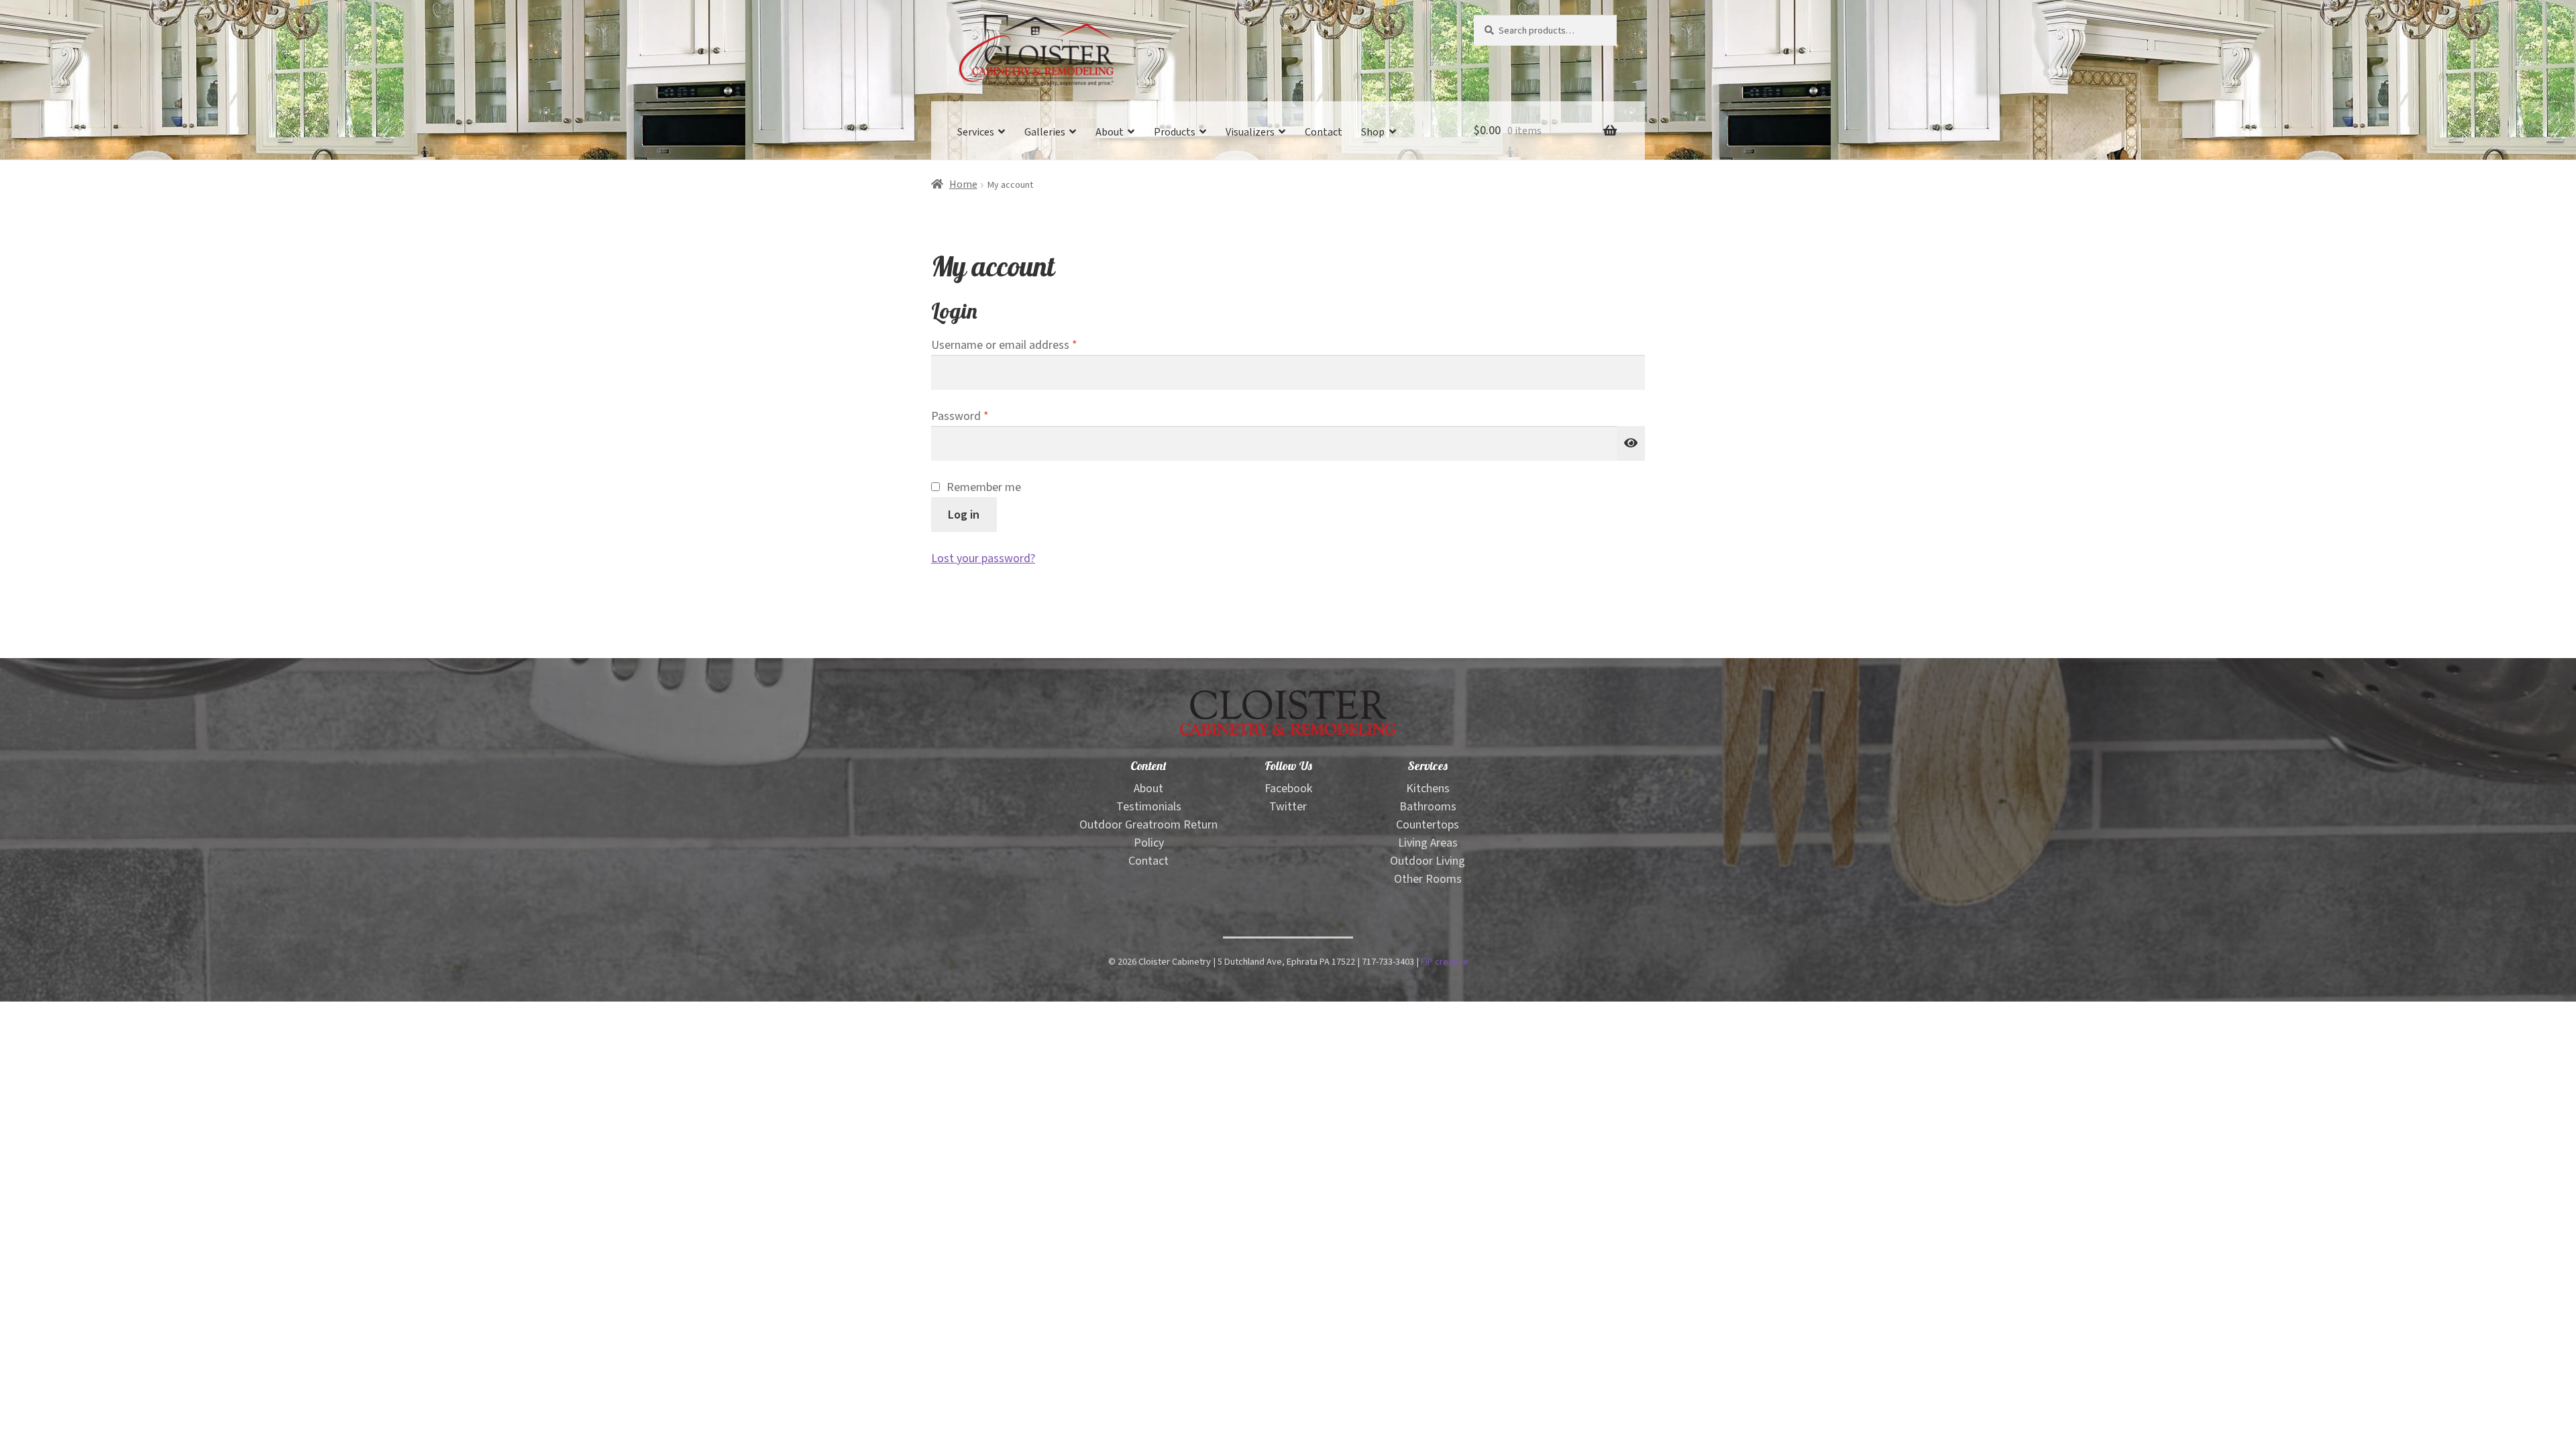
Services (976, 132)
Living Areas (1428, 843)
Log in (964, 514)
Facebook (1288, 789)
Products (1175, 132)
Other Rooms (1428, 879)
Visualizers (1250, 132)
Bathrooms (1428, 807)
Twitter (1288, 807)
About (1110, 132)
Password (982, 416)
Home (963, 185)
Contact (1324, 132)
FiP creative (1445, 962)
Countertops (1428, 825)
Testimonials (1149, 807)
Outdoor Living (1428, 861)
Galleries (1045, 132)
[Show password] (1631, 443)
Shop (1373, 132)
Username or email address (1027, 345)
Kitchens (1428, 789)
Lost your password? (983, 558)
